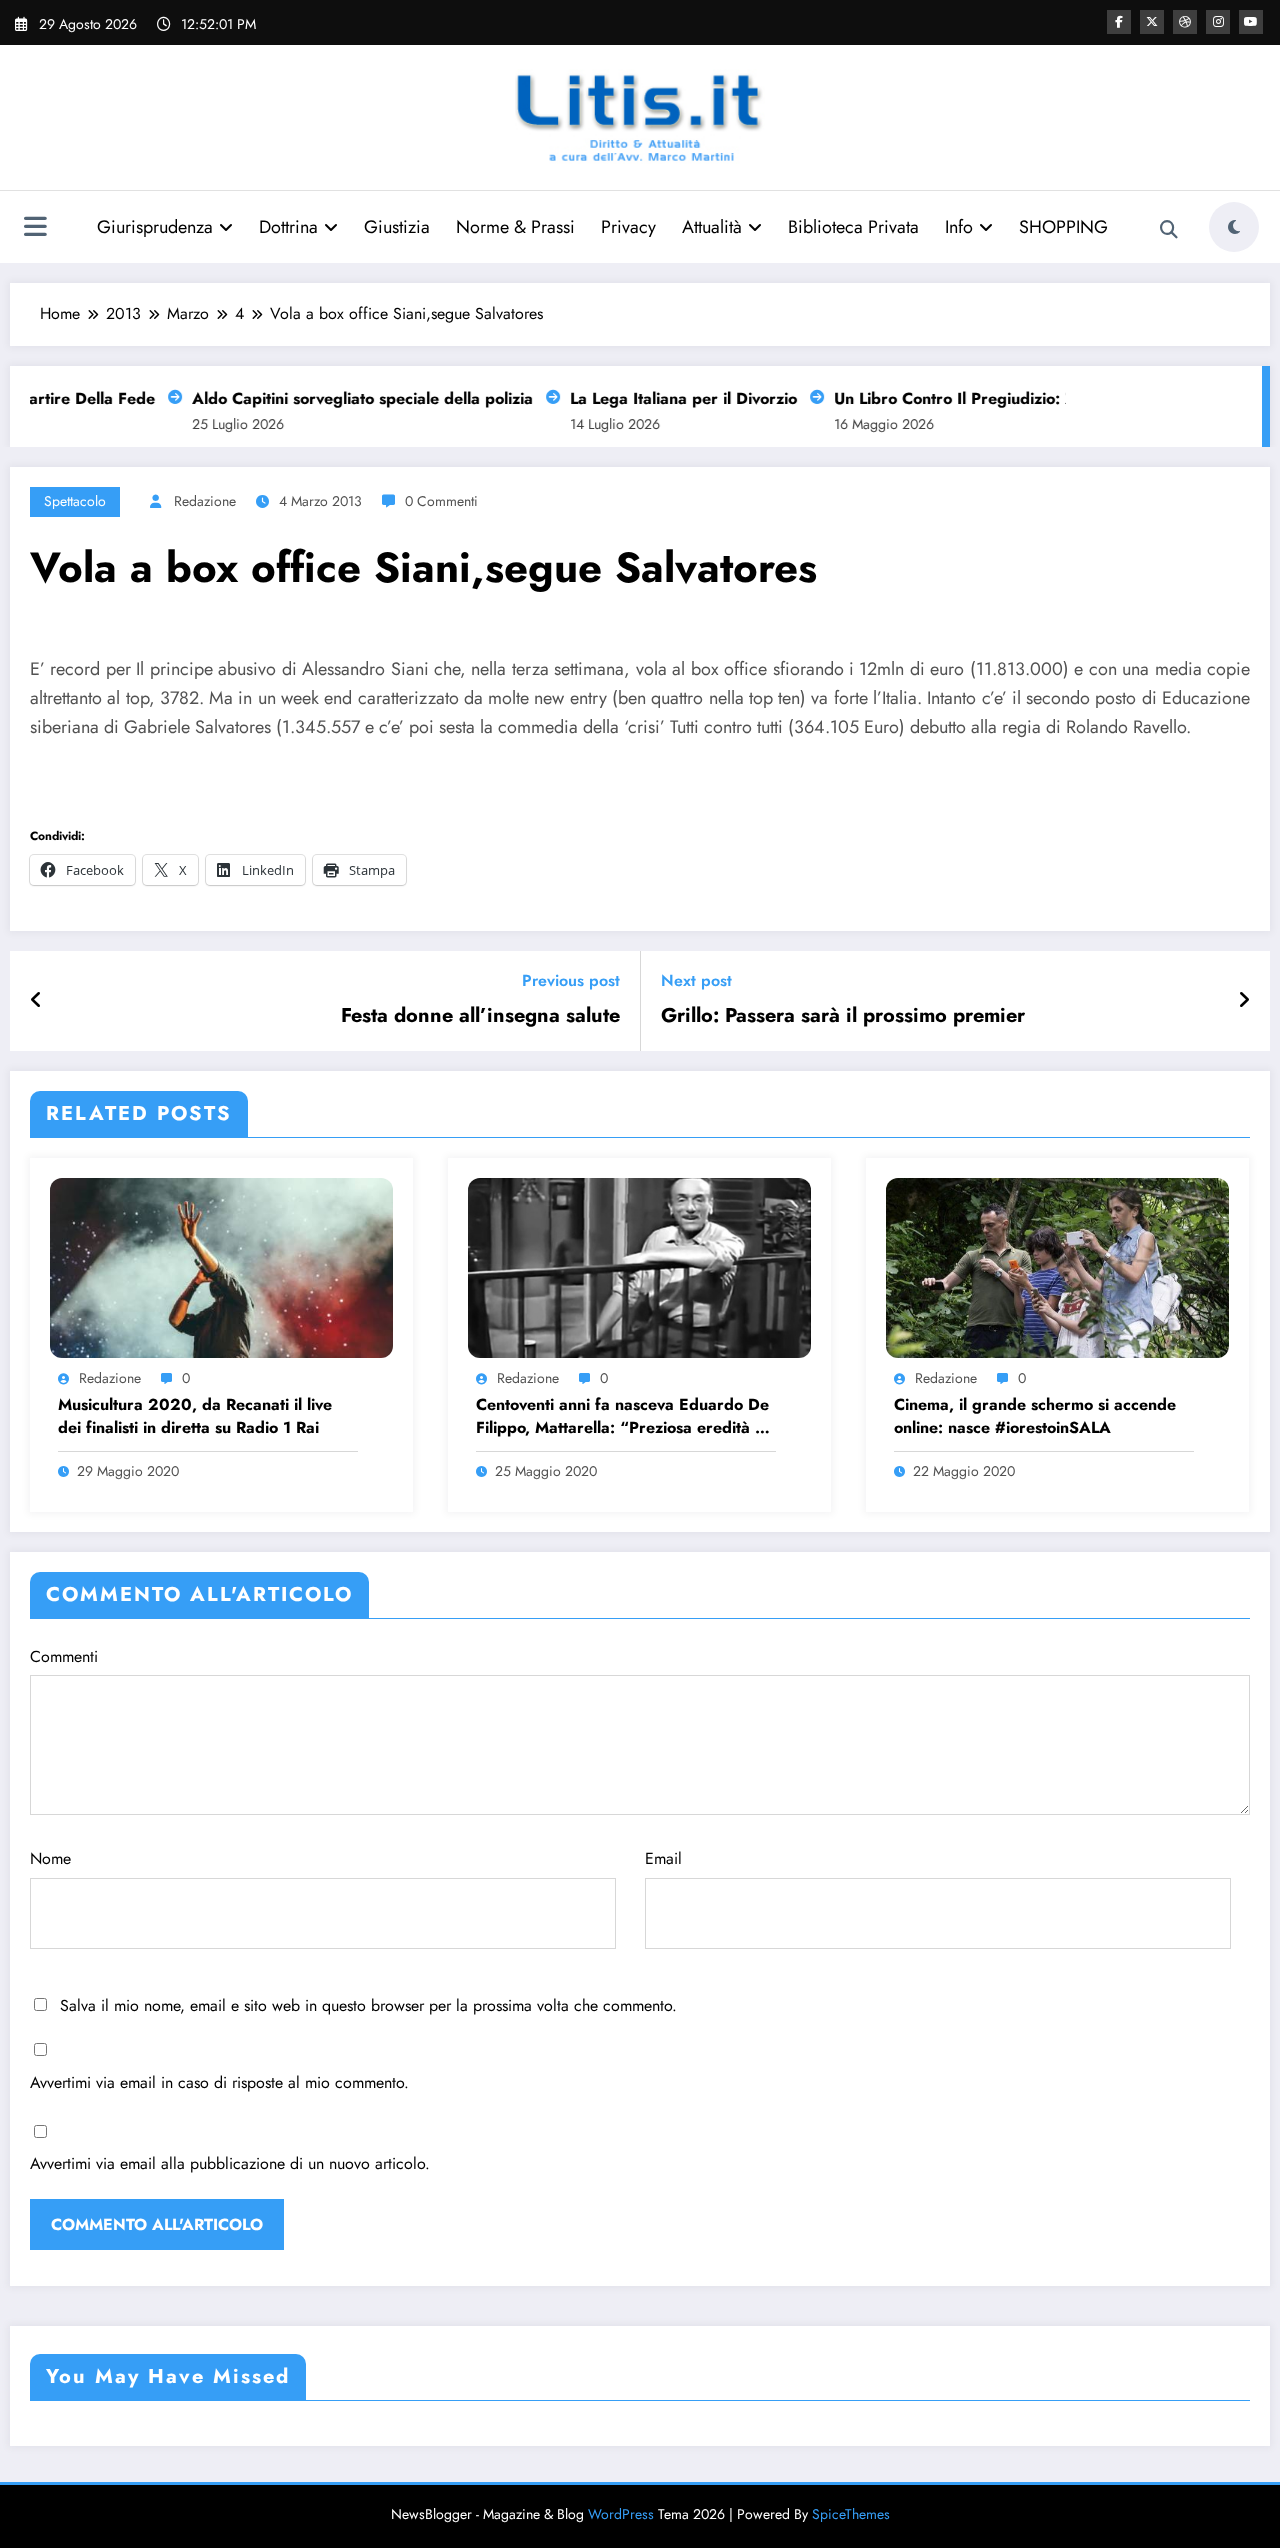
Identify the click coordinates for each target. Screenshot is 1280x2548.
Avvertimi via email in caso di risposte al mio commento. (219, 2082)
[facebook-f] (1119, 22)
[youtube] (1251, 22)
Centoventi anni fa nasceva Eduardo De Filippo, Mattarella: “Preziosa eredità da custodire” (625, 1416)
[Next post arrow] (1244, 1001)
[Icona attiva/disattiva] (35, 229)
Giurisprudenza (155, 227)
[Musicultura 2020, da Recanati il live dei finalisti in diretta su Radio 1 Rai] (221, 1265)
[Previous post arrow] (36, 1001)
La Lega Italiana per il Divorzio (663, 398)
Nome (50, 1858)
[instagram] (1218, 22)
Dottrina (288, 227)
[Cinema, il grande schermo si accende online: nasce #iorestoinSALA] (1057, 1265)
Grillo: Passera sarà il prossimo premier (843, 1016)
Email (663, 1858)
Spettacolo (75, 501)
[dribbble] (1185, 22)
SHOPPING (1063, 227)
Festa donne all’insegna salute (480, 1016)
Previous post (571, 980)
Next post (696, 980)
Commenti (64, 1656)
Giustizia (397, 227)
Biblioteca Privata (853, 227)
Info (959, 227)
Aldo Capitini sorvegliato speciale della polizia (342, 398)
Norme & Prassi (515, 227)
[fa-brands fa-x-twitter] (1152, 22)
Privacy (628, 227)
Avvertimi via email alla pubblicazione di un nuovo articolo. (230, 2163)
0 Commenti (441, 501)
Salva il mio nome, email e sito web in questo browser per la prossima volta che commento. (368, 2005)
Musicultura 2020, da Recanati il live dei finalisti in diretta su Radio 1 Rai (195, 1416)
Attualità (712, 227)
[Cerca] (1169, 230)
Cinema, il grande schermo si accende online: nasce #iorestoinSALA (1035, 1416)
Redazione (205, 501)
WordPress (621, 2514)
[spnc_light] (1234, 227)
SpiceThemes (851, 2514)
